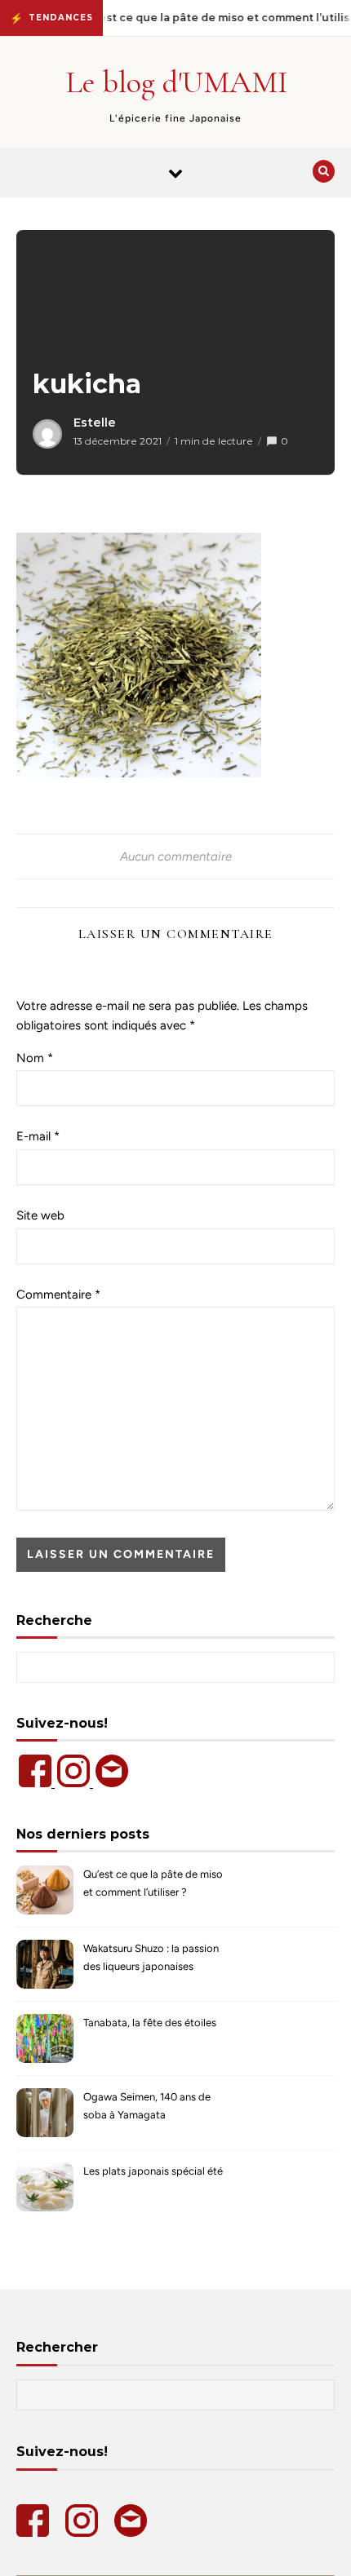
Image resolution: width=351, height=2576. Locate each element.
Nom (35, 1058)
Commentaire (58, 1295)
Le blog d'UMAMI (177, 82)
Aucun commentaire (176, 856)
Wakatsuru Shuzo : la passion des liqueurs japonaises (151, 1957)
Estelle (95, 423)
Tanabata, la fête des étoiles (150, 2023)
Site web (40, 1215)
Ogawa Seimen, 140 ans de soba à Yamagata (147, 2106)
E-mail (38, 1136)
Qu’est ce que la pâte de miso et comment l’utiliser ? (153, 1883)
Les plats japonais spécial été (153, 2171)
